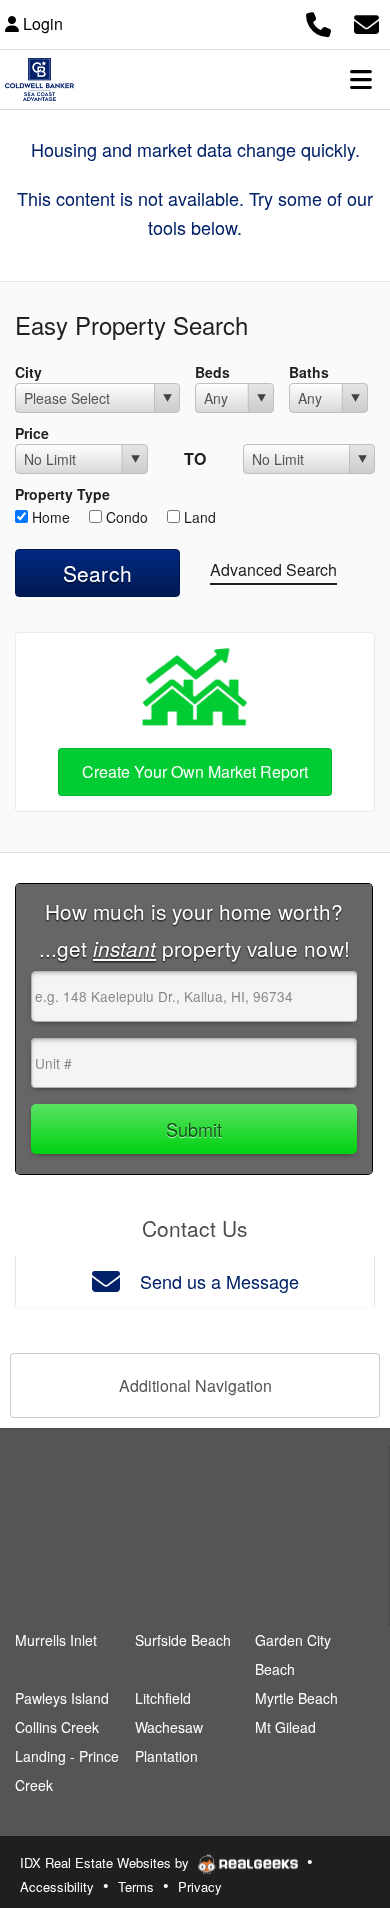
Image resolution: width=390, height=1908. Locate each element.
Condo (125, 517)
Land (198, 517)
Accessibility (57, 1886)
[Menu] (361, 79)
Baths (309, 372)
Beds (212, 372)
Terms (136, 1886)
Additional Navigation (195, 1385)
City (28, 372)
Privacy (200, 1886)
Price (32, 433)
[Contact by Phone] (318, 21)
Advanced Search (273, 569)
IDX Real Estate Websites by (106, 1862)
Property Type (62, 494)
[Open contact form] (366, 21)
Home (49, 517)
